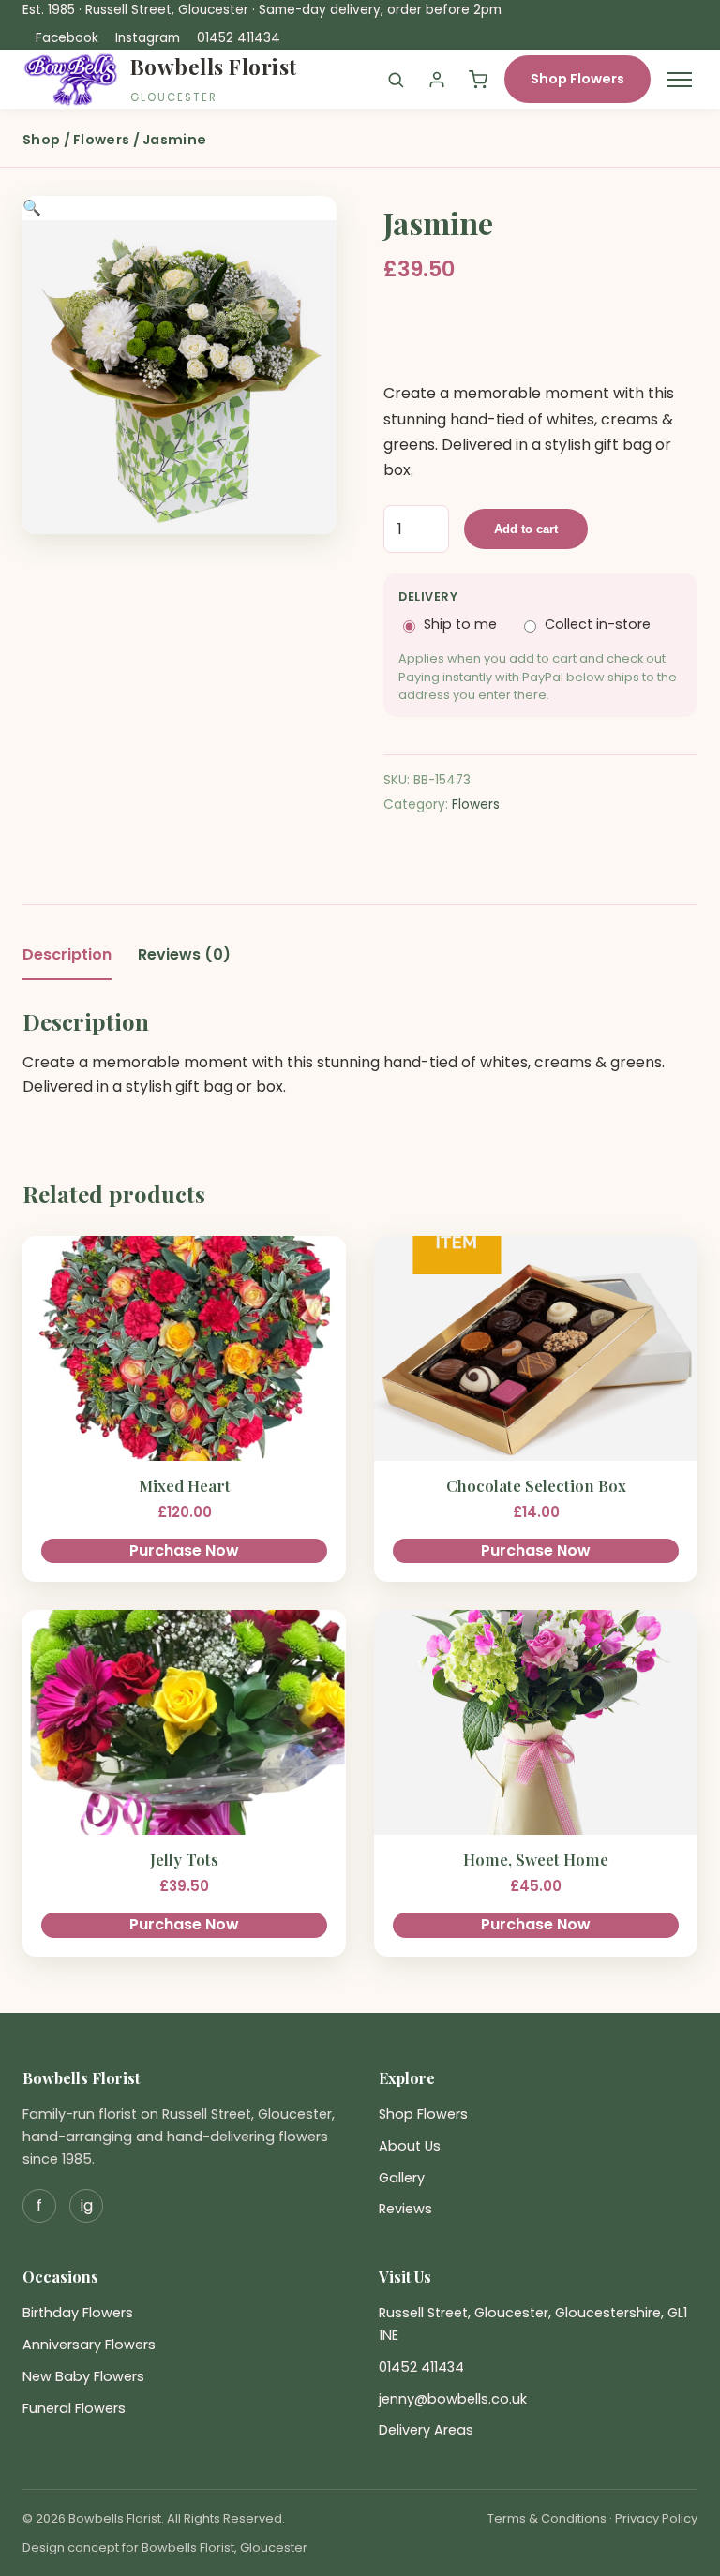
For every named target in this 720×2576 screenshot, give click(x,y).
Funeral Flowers (74, 2408)
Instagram (148, 38)
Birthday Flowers (78, 2313)
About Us (410, 2146)
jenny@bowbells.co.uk (453, 2399)
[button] (32, 208)
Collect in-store (598, 624)
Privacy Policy (656, 2518)
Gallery (402, 2178)
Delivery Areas (426, 2430)
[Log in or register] (437, 80)
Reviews (405, 2209)
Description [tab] (67, 954)
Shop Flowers (577, 79)
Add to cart (526, 529)
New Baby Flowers (83, 2376)
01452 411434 (239, 38)
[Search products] (396, 80)
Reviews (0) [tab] (184, 954)
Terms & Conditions (547, 2518)
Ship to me (460, 624)
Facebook (67, 38)
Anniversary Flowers (89, 2345)
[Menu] (680, 80)
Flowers (101, 140)
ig (87, 2205)
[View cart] (478, 80)
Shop (41, 140)
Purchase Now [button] (184, 1550)
